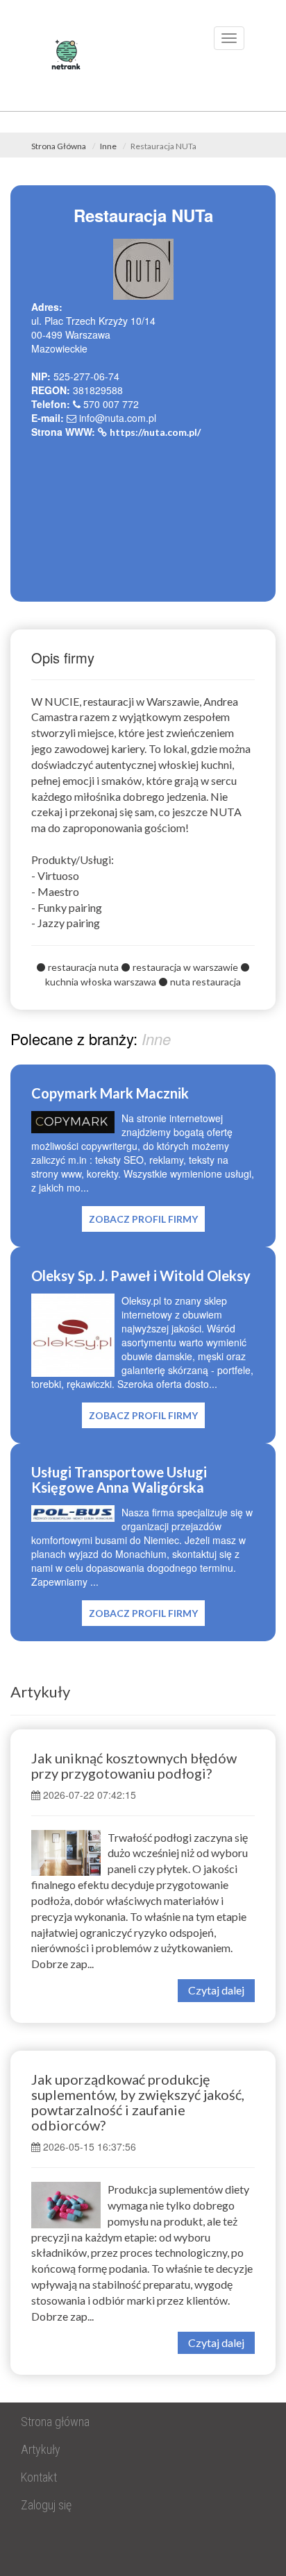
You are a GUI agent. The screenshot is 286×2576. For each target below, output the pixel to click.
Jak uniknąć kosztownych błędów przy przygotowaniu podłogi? (134, 1765)
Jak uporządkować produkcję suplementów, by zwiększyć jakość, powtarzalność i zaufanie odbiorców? (138, 2102)
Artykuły (40, 1692)
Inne (108, 146)
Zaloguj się (46, 2505)
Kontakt (39, 2477)
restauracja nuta (83, 967)
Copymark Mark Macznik (110, 1093)
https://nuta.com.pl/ (155, 432)
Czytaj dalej (216, 1990)
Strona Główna (59, 146)
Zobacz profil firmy (143, 1219)
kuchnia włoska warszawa (101, 982)
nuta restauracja (205, 982)
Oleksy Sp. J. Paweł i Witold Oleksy (141, 1276)
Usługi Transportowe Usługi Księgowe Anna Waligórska (119, 1480)
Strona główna (55, 2422)
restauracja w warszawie (185, 967)
